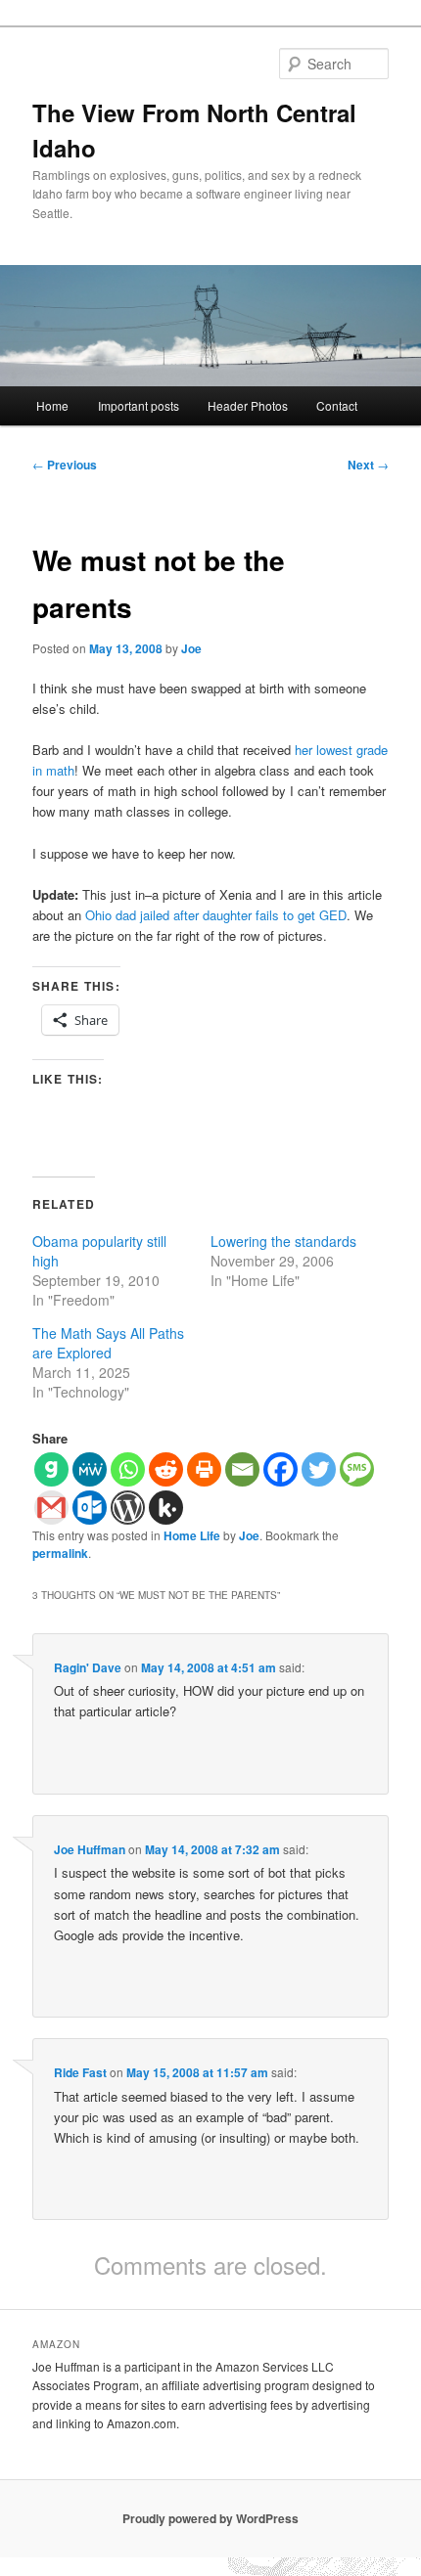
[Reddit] (166, 1469)
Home (52, 405)
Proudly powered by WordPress (210, 2518)
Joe (191, 648)
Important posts (139, 405)
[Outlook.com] (90, 1508)
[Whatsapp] (128, 1469)
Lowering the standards (283, 1241)
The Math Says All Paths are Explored (108, 1343)
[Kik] (166, 1508)
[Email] (242, 1469)
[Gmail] (51, 1508)
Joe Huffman (90, 1849)
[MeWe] (90, 1469)
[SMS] (357, 1469)
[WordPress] (128, 1508)
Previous (65, 465)
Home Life (192, 1535)
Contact (337, 405)
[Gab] (51, 1469)
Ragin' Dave (88, 1667)
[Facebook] (281, 1469)
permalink (60, 1553)
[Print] (204, 1469)
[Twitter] (319, 1469)
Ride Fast (80, 2072)
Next (368, 465)
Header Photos (248, 405)
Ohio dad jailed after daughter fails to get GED (216, 915)
